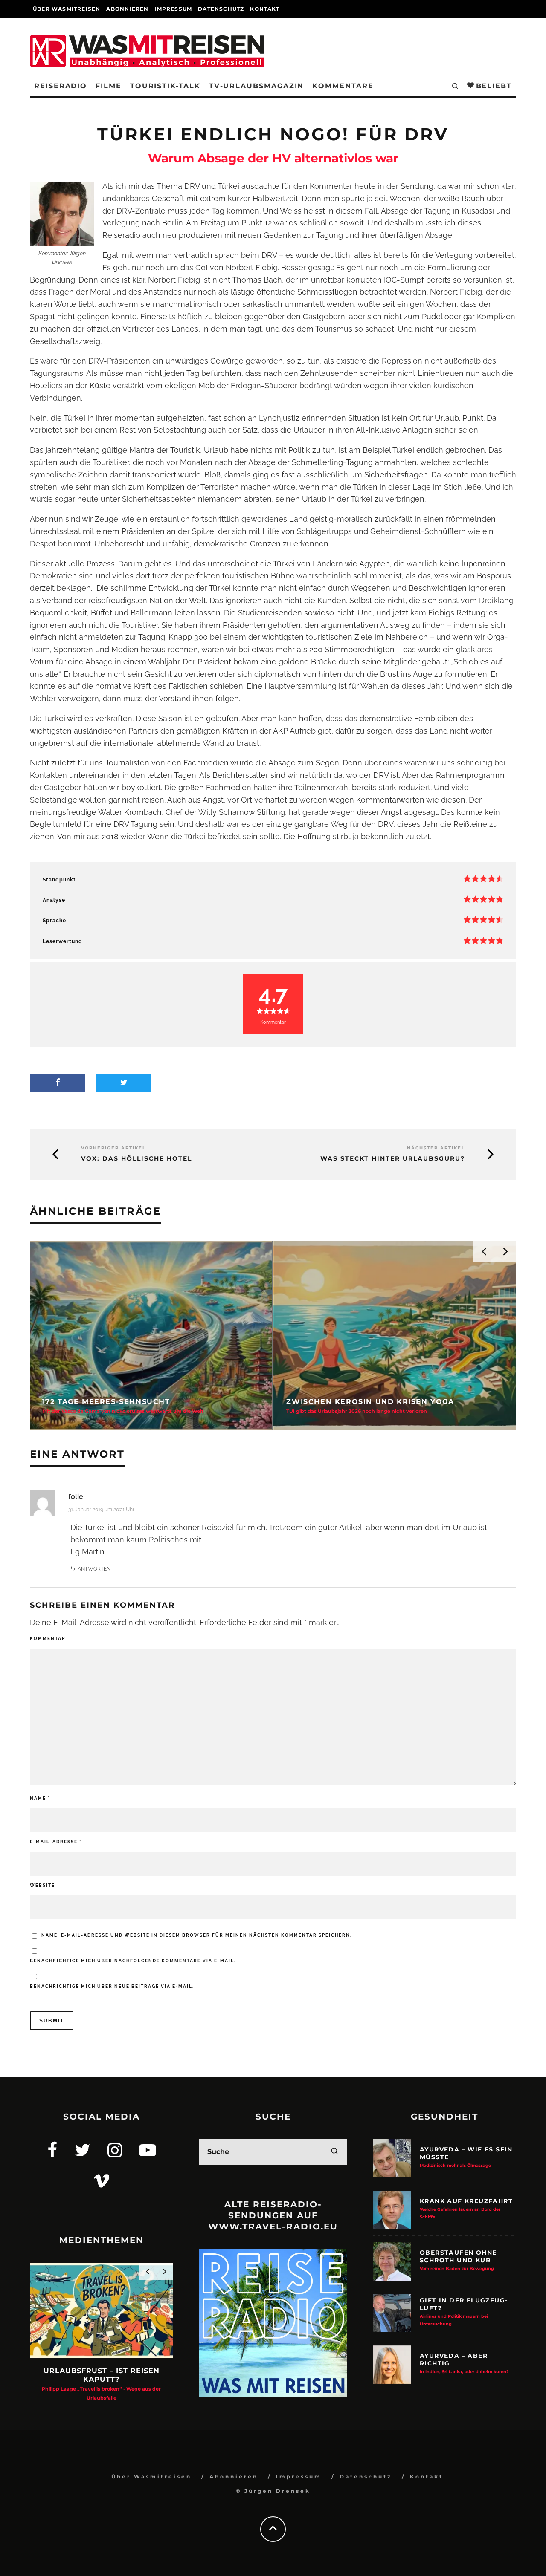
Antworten (94, 1569)
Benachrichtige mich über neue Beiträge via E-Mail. (112, 1986)
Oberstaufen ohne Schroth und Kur (458, 2260)
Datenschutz (221, 9)
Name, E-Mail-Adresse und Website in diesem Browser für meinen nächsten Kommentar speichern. (197, 1935)
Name (40, 1798)
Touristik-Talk (165, 86)
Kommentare (343, 86)
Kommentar (50, 1639)
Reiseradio (61, 86)
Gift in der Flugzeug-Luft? (464, 2312)
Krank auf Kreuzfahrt (466, 2208)
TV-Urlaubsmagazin (257, 86)
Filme (109, 86)
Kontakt (264, 9)
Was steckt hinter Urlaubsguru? (393, 1159)
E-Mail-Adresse (56, 1842)
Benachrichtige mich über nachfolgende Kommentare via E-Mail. (133, 1961)
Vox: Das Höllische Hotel (136, 1159)
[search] (334, 2152)
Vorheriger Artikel (113, 1148)
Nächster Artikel (436, 1148)
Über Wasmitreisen (67, 9)
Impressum (173, 9)
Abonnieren (127, 9)
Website (42, 1885)
